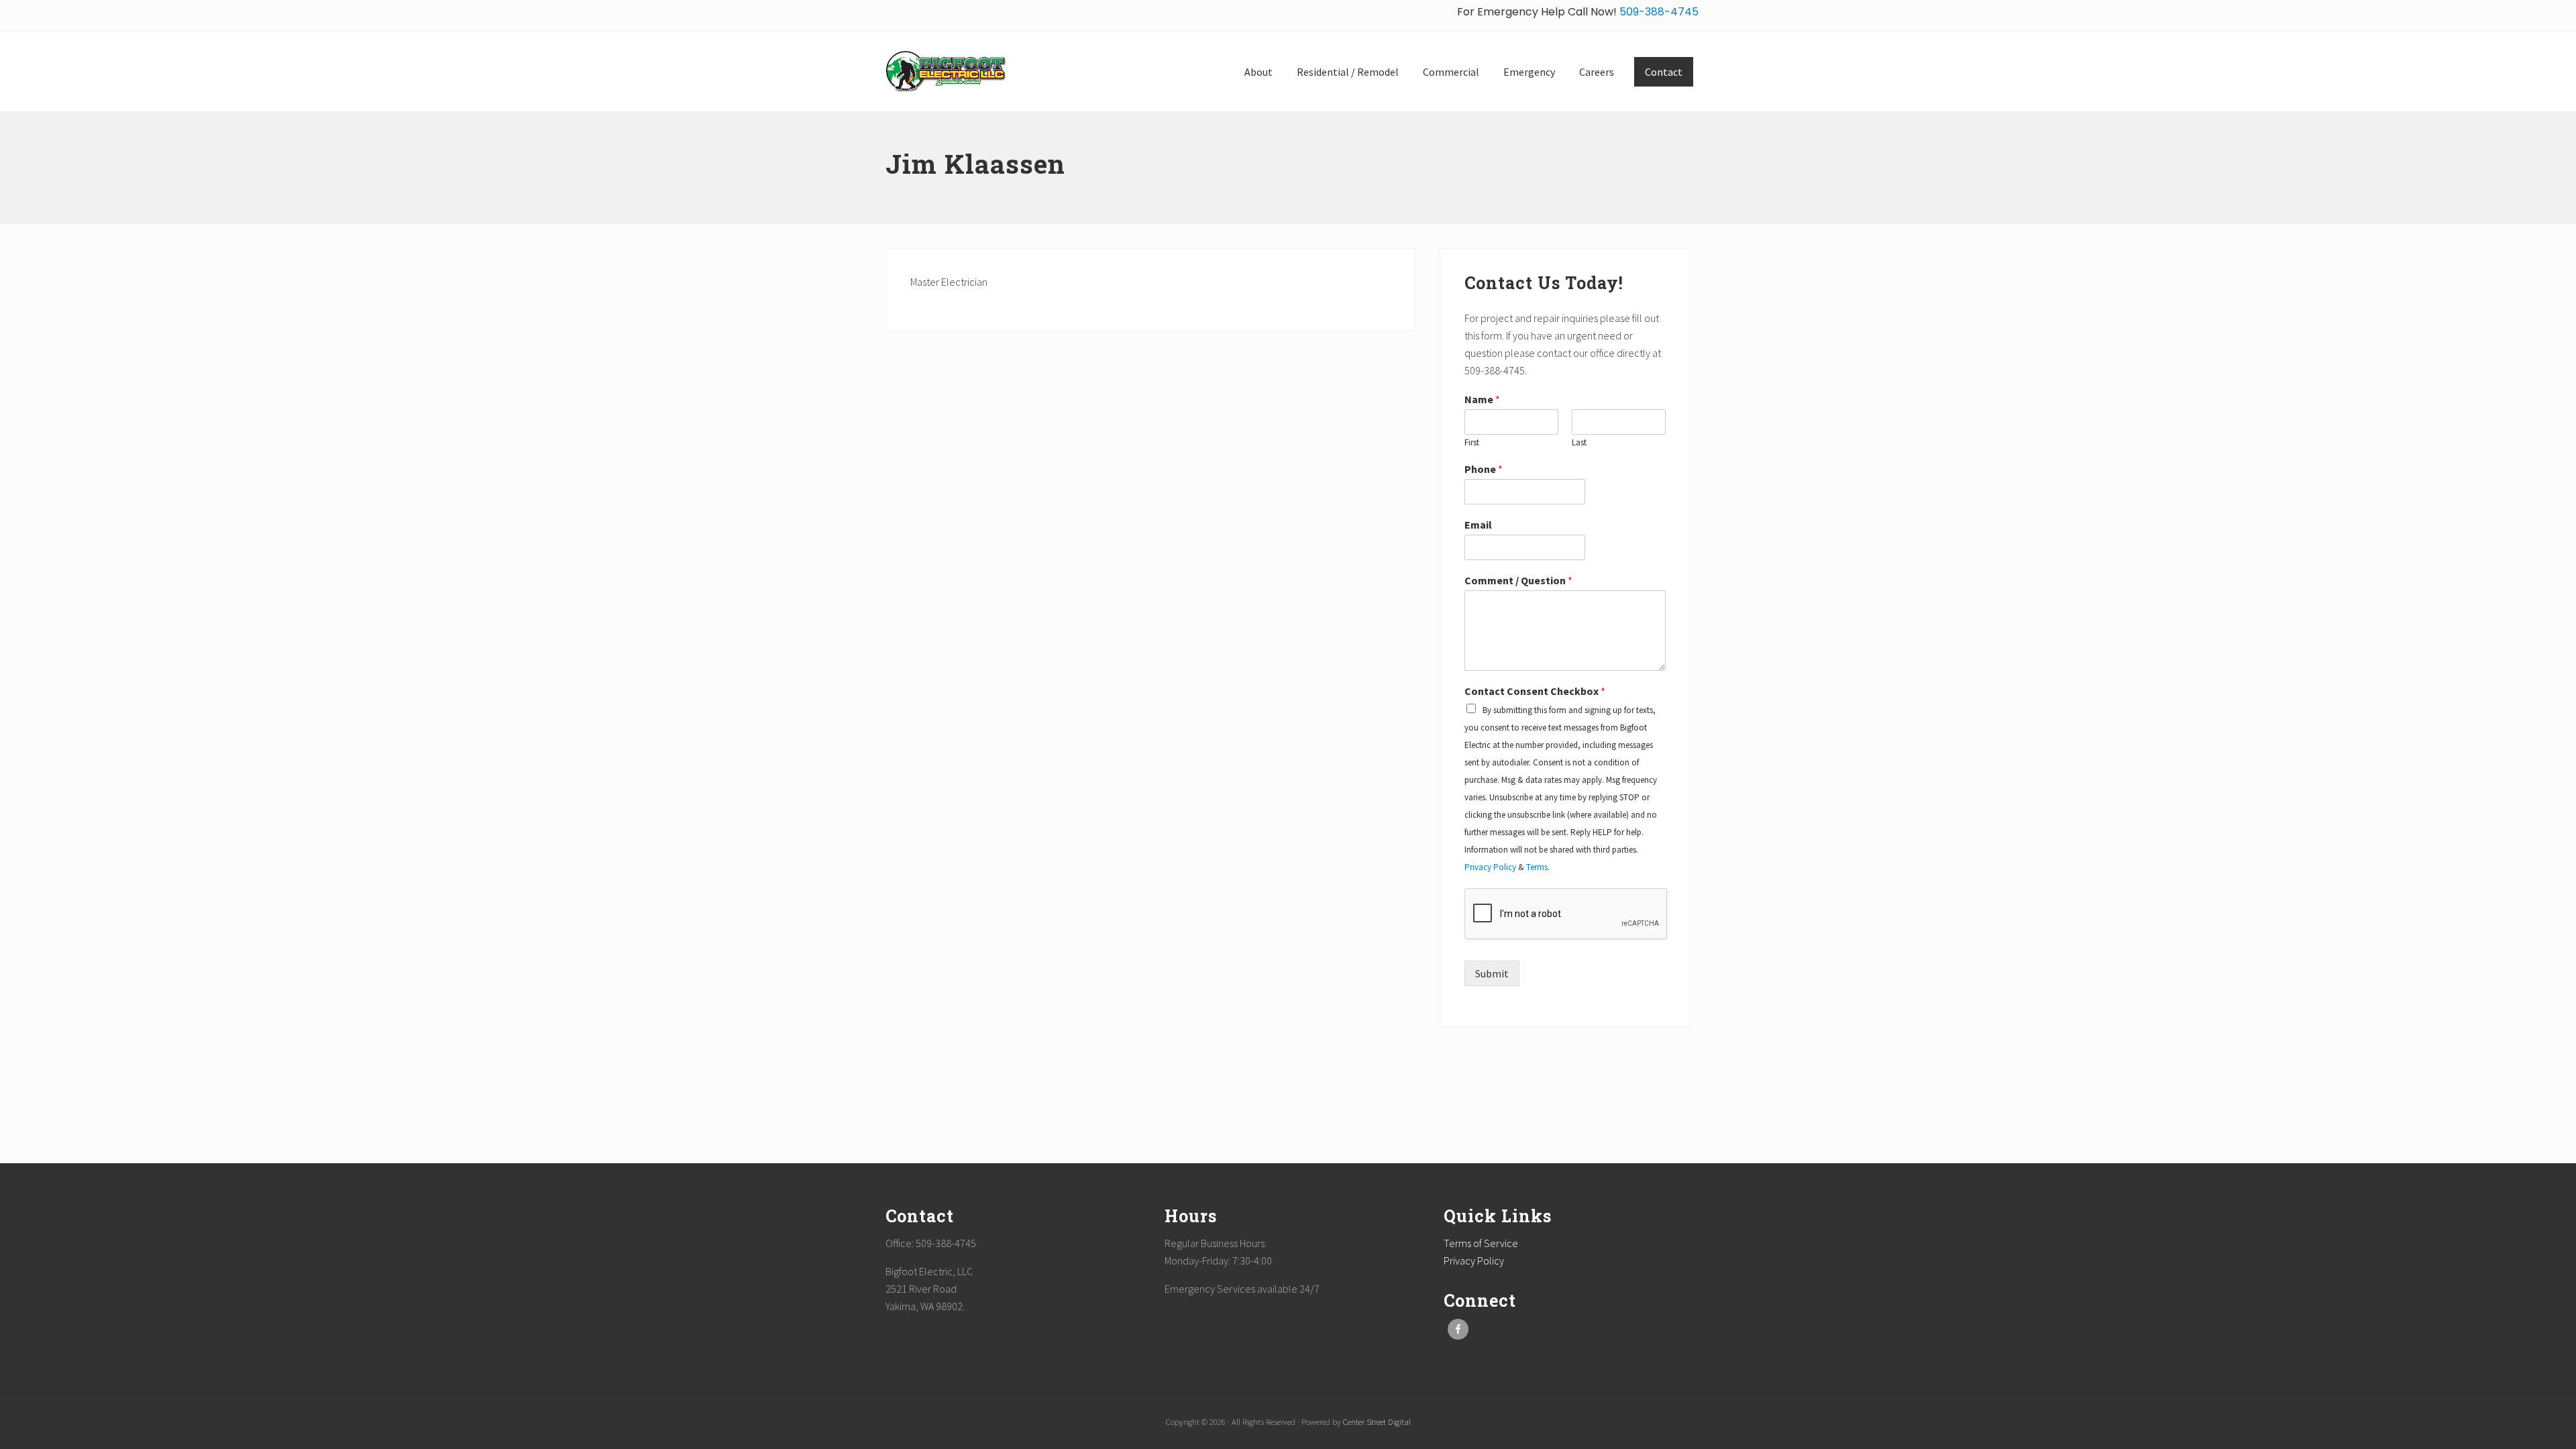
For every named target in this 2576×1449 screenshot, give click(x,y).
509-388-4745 (1658, 12)
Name (1482, 399)
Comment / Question (1518, 580)
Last (1579, 443)
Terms (1537, 867)
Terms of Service (1481, 1243)
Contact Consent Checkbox (1535, 691)
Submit (1492, 973)
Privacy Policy (1490, 867)
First (1472, 443)
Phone (1484, 469)
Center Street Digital (1377, 1421)
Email (1478, 525)
